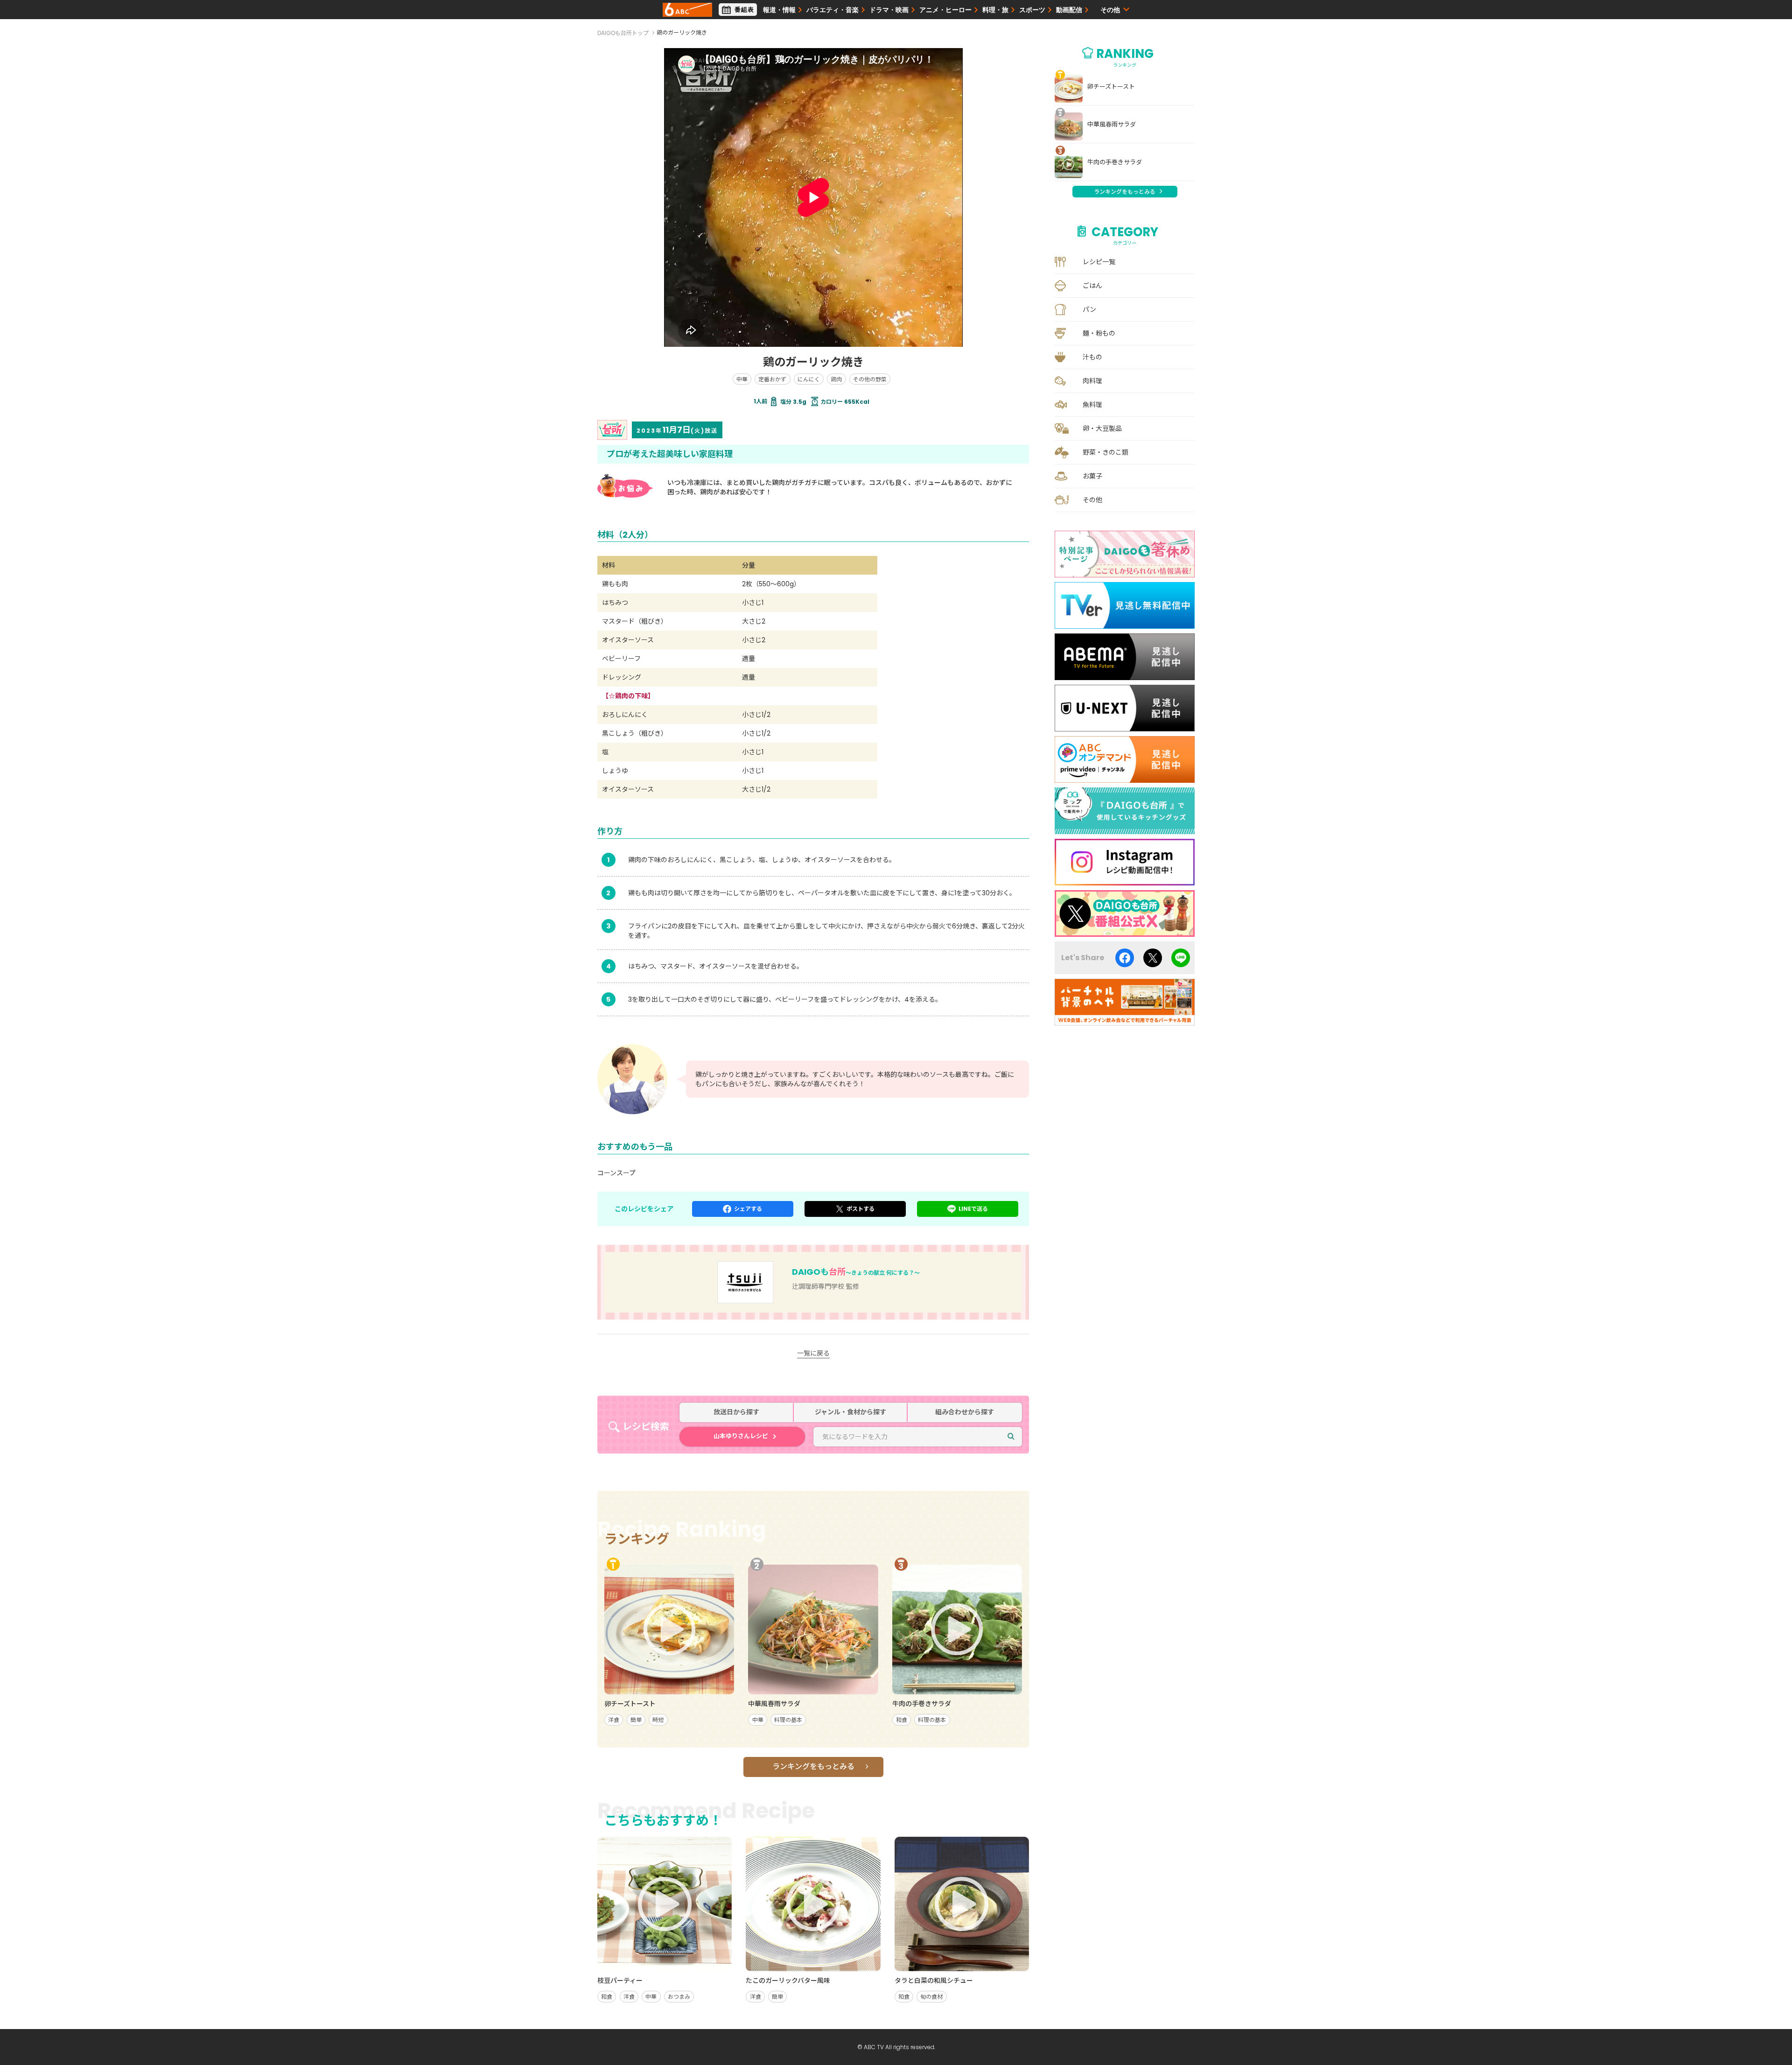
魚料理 (1092, 405)
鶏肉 (836, 379)
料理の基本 (788, 1720)
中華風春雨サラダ (1112, 125)
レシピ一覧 (1099, 262)
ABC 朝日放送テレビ (687, 10)
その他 (1092, 500)
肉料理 (1092, 381)
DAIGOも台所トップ (623, 33)
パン (1089, 309)
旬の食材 (931, 1997)
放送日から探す (736, 1412)
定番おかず (772, 379)
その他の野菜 (870, 379)
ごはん (1092, 286)
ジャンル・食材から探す (850, 1412)
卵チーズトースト (1111, 87)
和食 (902, 1720)
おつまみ (679, 1997)
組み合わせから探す (965, 1412)
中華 (742, 379)
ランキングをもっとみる (813, 1766)
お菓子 (1092, 476)
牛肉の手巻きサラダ (1115, 162)
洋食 (614, 1720)
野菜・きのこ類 (1106, 452)
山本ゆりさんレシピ (741, 1436)
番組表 (744, 10)
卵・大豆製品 (1102, 428)
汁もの (1092, 357)
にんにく (809, 379)
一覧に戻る (813, 1353)
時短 (658, 1720)
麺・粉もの (1099, 333)
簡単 (636, 1720)
